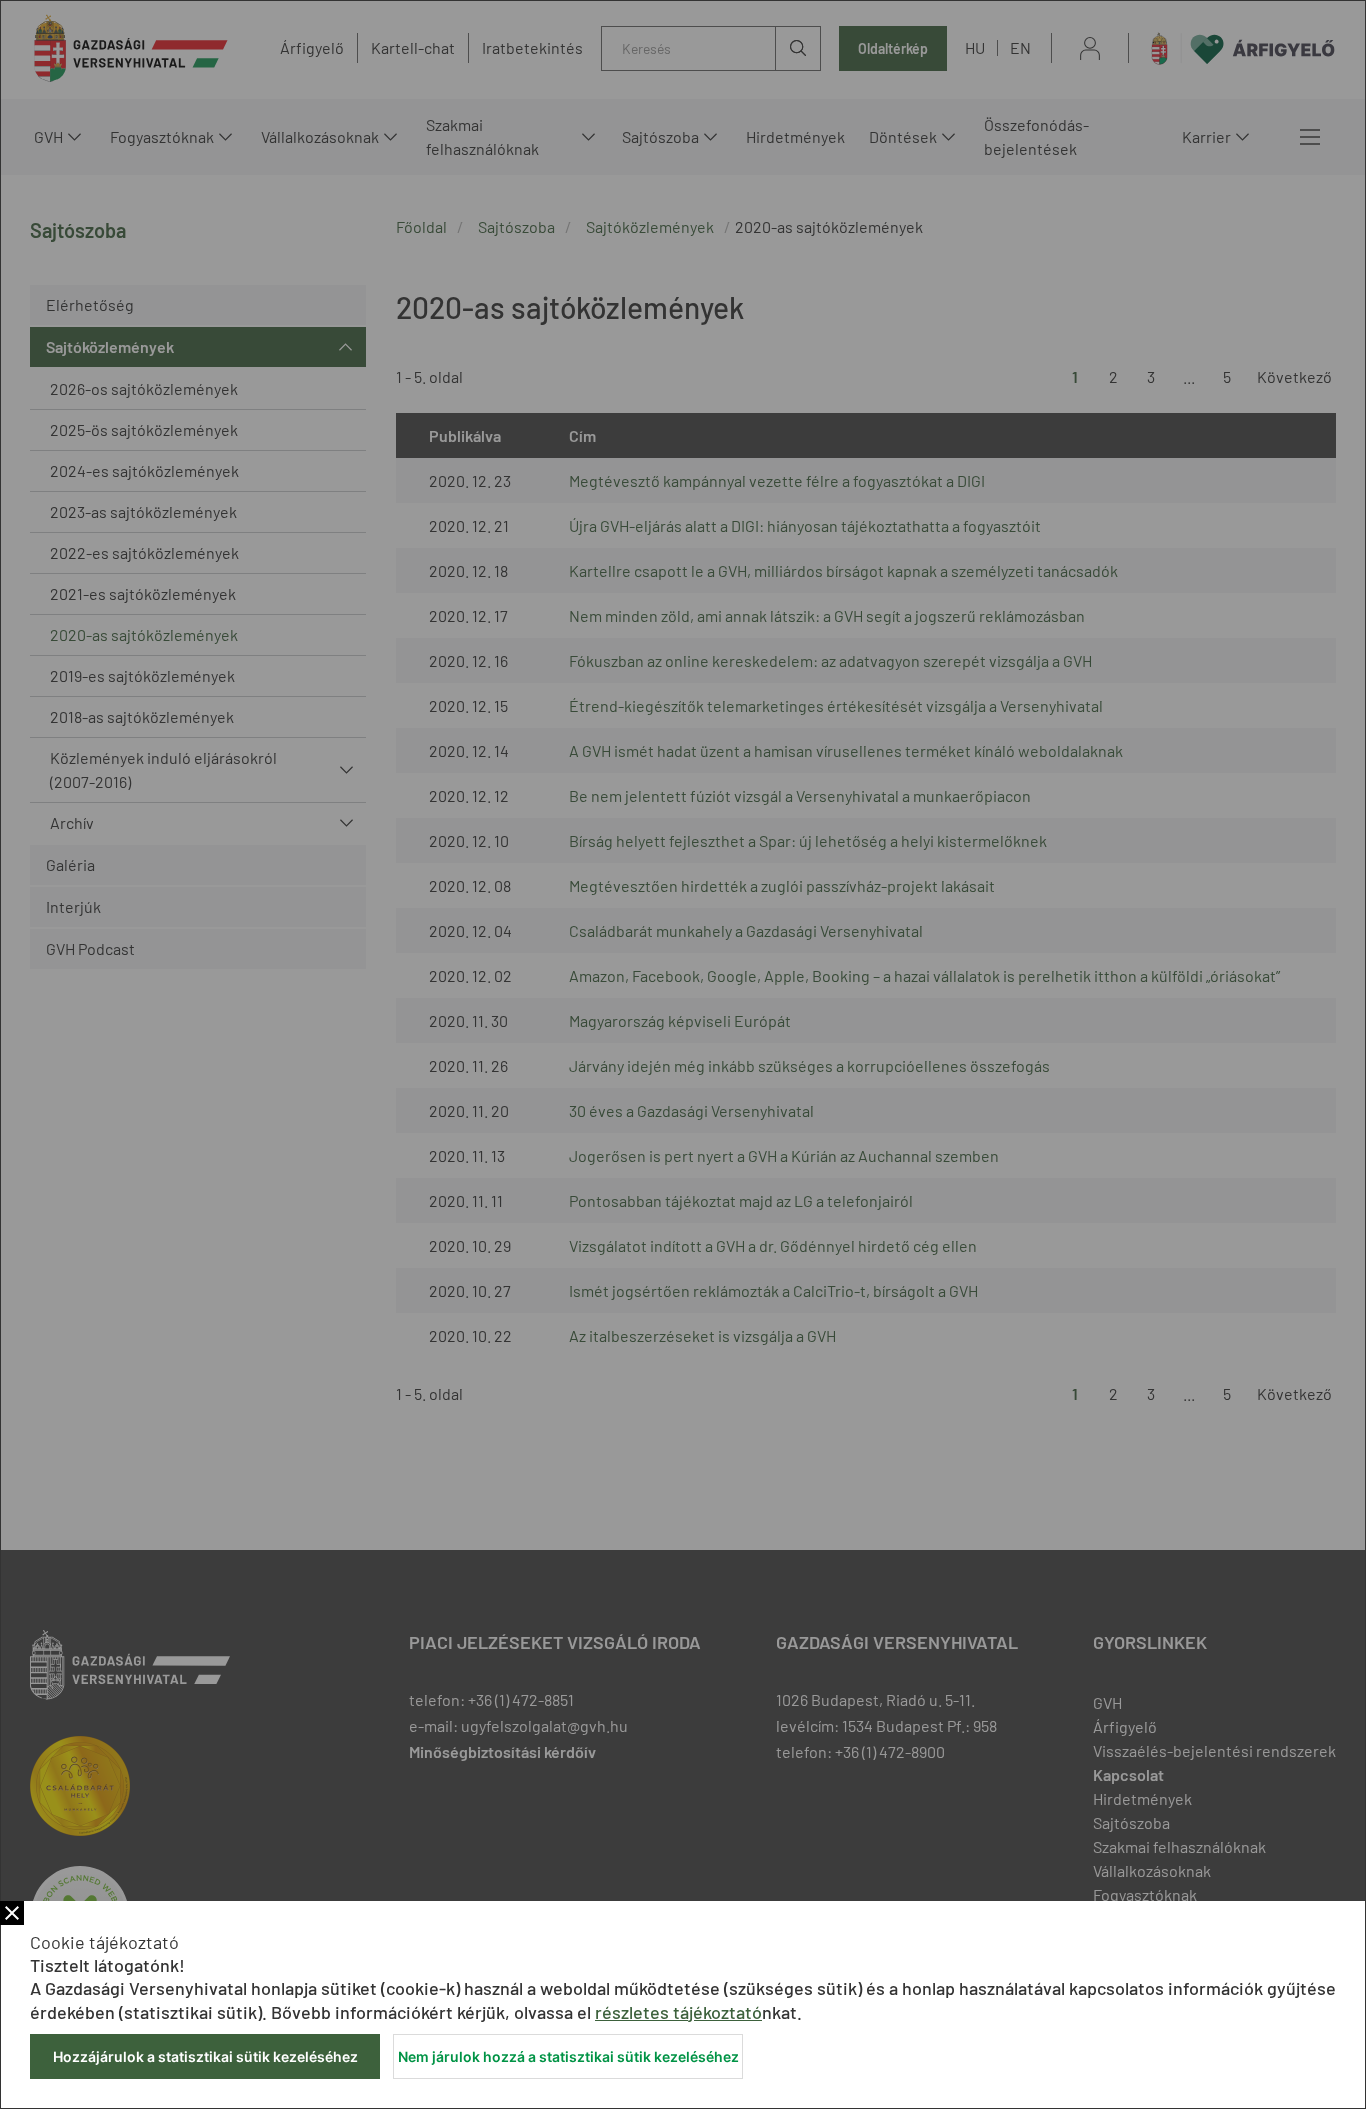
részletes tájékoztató (678, 2012)
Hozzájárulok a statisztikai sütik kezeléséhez (205, 2056)
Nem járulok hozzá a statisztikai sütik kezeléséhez (568, 2056)
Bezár (12, 1913)
